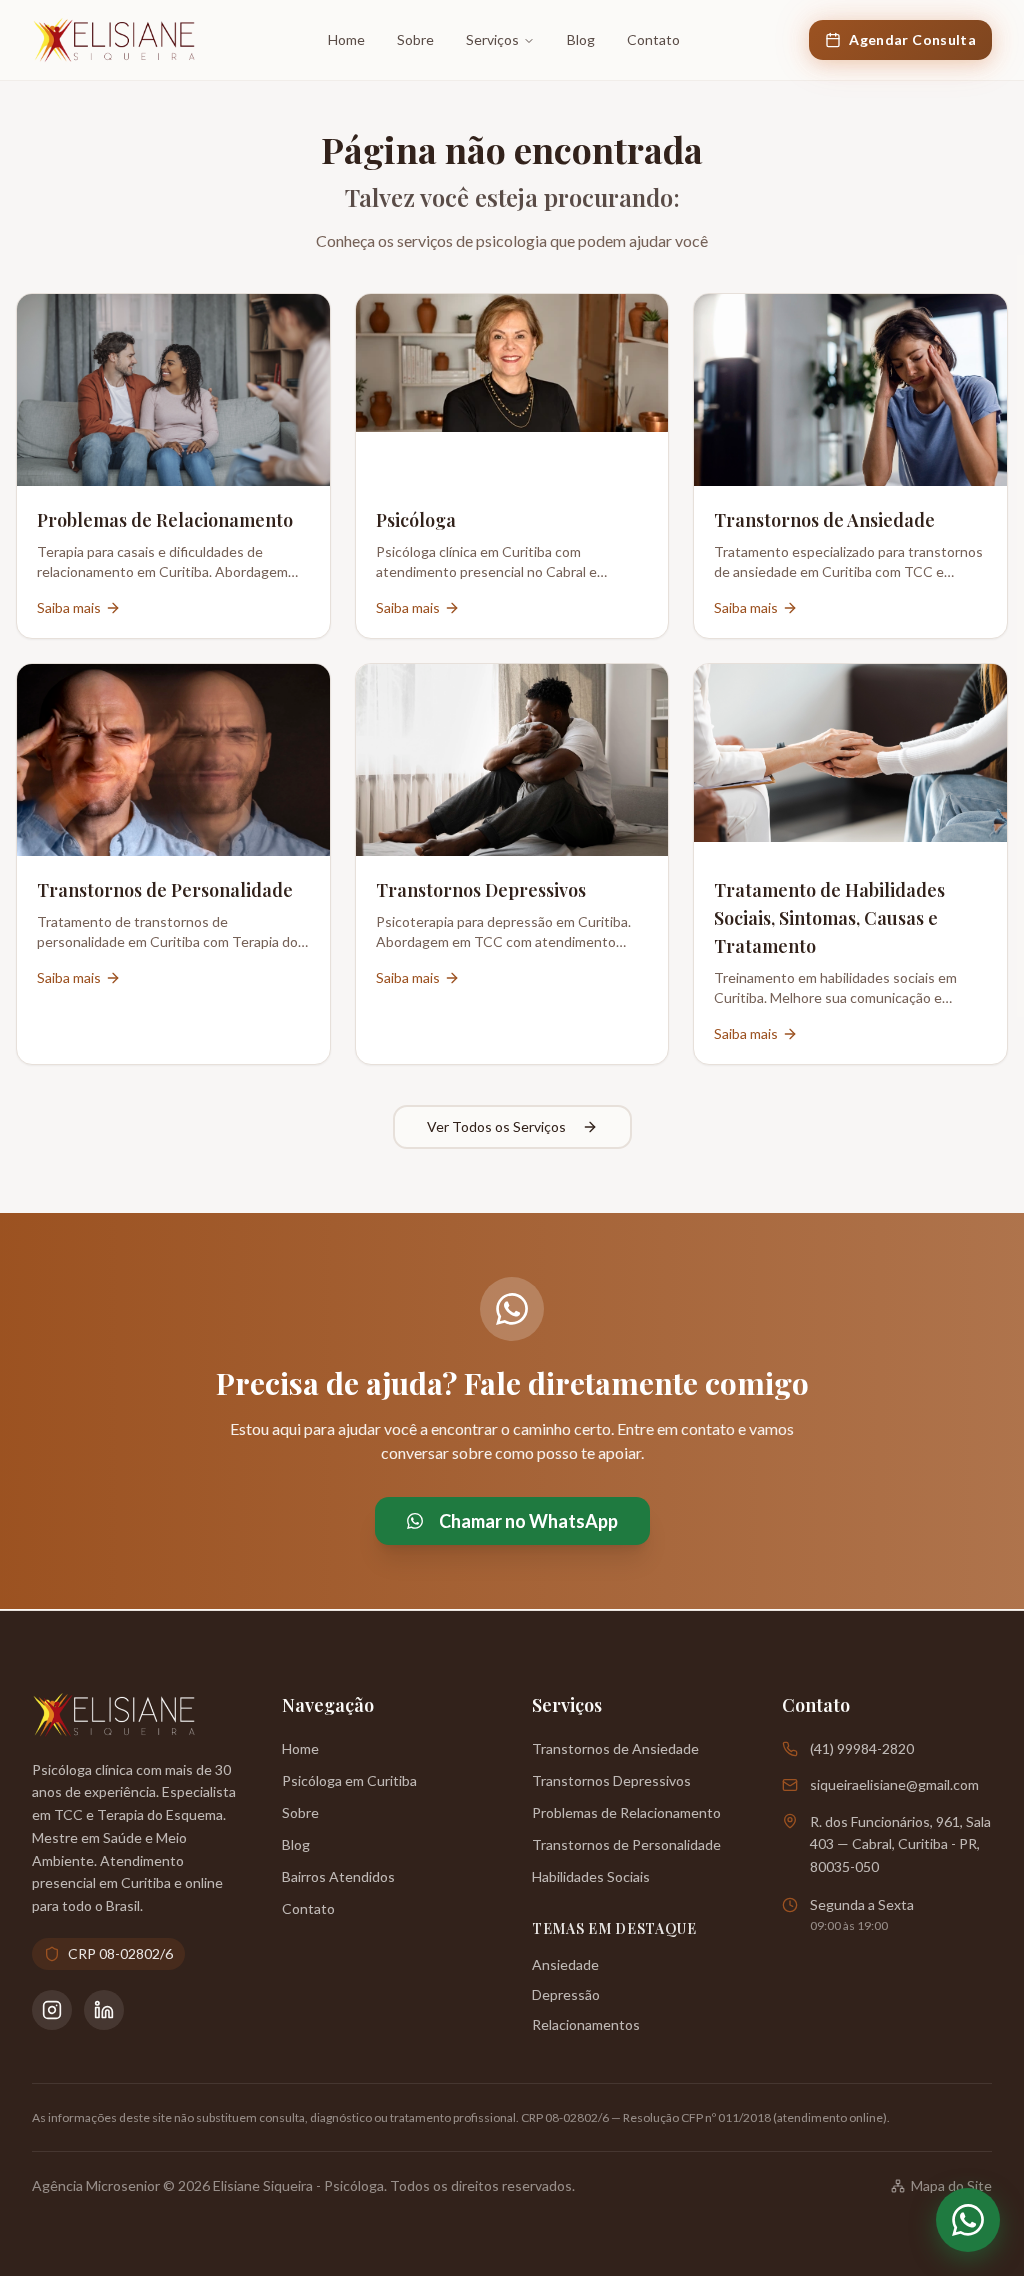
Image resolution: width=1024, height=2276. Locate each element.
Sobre (415, 39)
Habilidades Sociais (591, 1876)
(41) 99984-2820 (862, 1748)
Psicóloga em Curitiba (349, 1780)
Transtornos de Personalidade (626, 1844)
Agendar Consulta (912, 39)
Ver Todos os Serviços (496, 1126)
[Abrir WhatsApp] (968, 2220)
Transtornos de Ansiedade (615, 1748)
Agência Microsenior (96, 2185)
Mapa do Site (951, 2185)
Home (346, 39)
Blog (581, 39)
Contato (653, 39)
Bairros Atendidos (338, 1876)
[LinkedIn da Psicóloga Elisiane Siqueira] (104, 2010)
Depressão (566, 1994)
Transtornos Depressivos (611, 1780)
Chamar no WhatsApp (528, 1521)
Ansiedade (565, 1964)
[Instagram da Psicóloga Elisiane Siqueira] (52, 2010)
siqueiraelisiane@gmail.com (894, 1784)
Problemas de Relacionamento (626, 1812)
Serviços (492, 39)
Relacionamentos (586, 2024)
